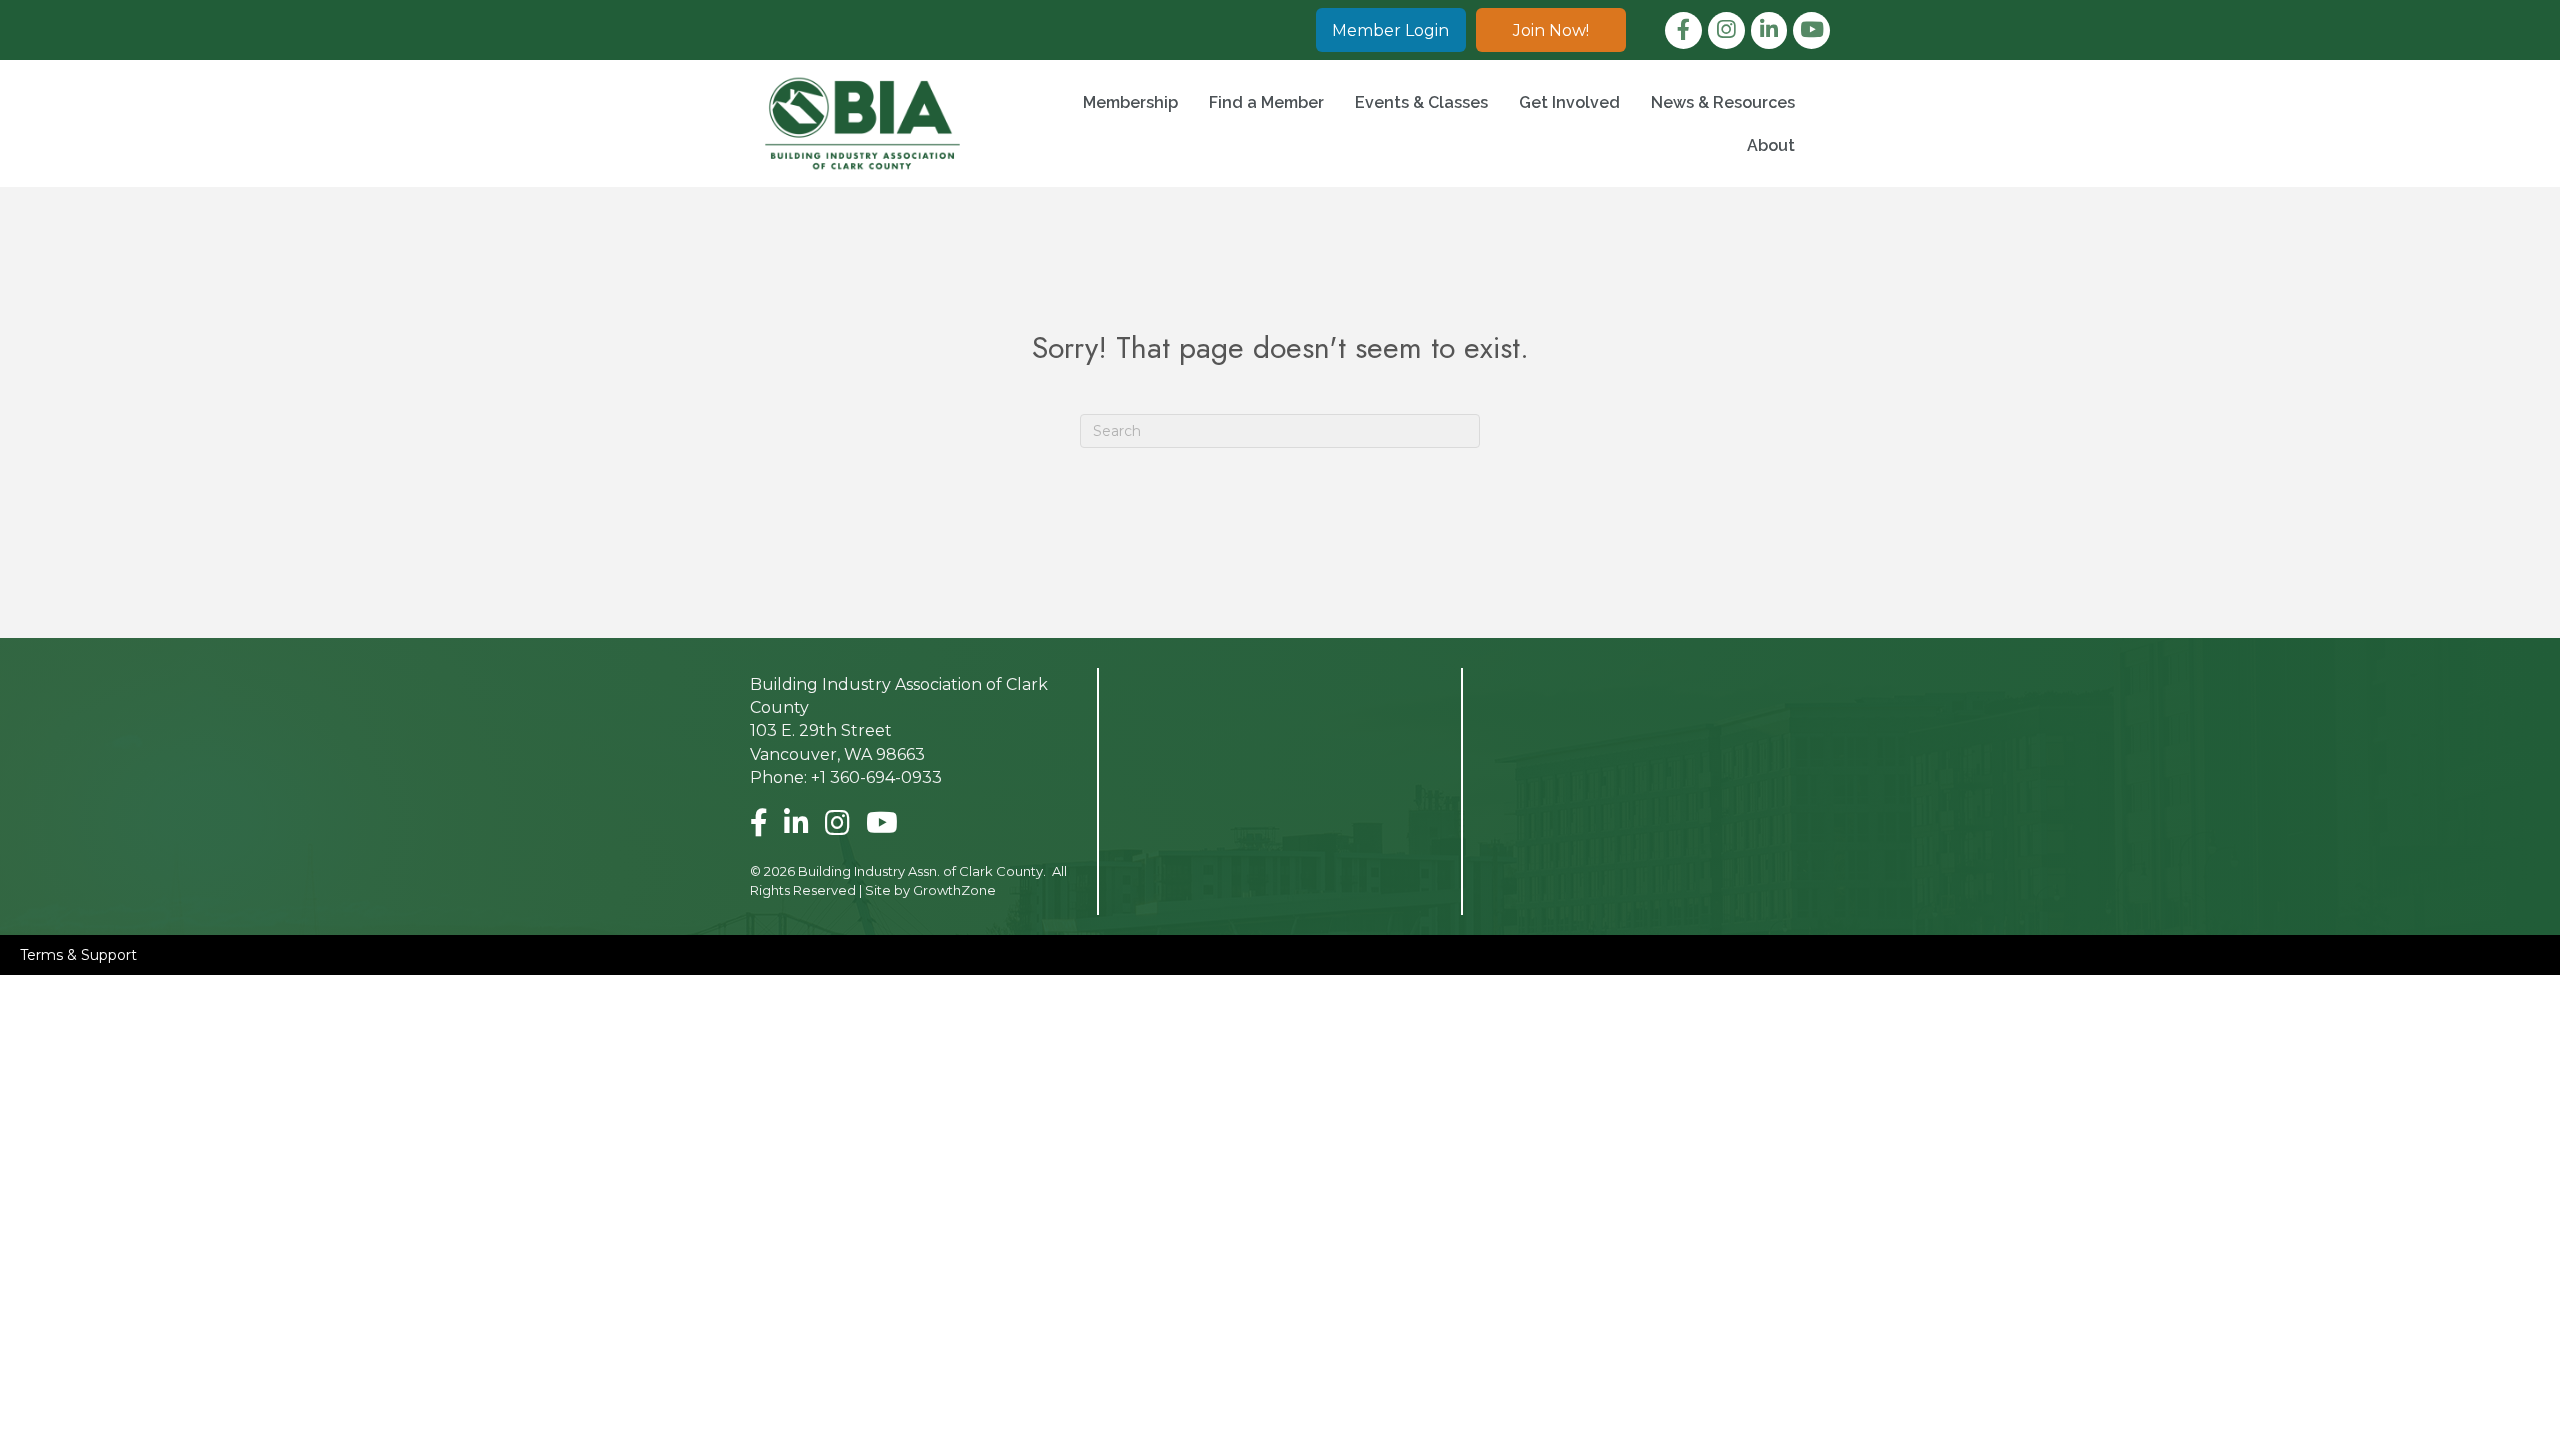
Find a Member (1266, 102)
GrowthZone (954, 890)
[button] (1391, 30)
